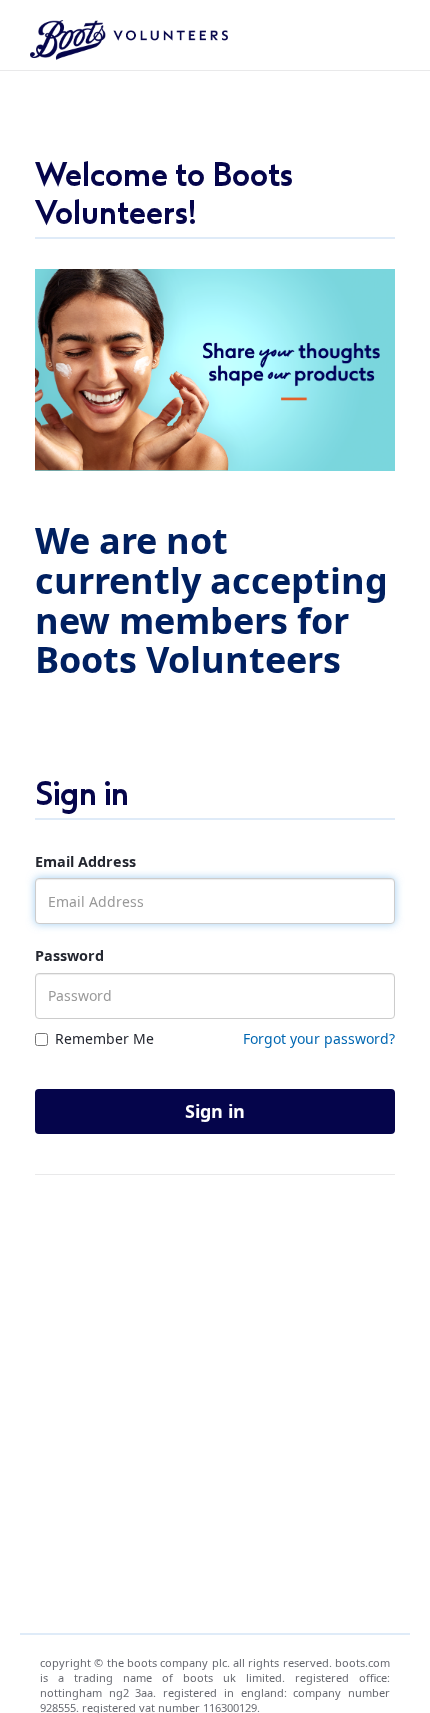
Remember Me (104, 1038)
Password (69, 955)
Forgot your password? (319, 1038)
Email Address (85, 861)
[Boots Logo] (121, 35)
